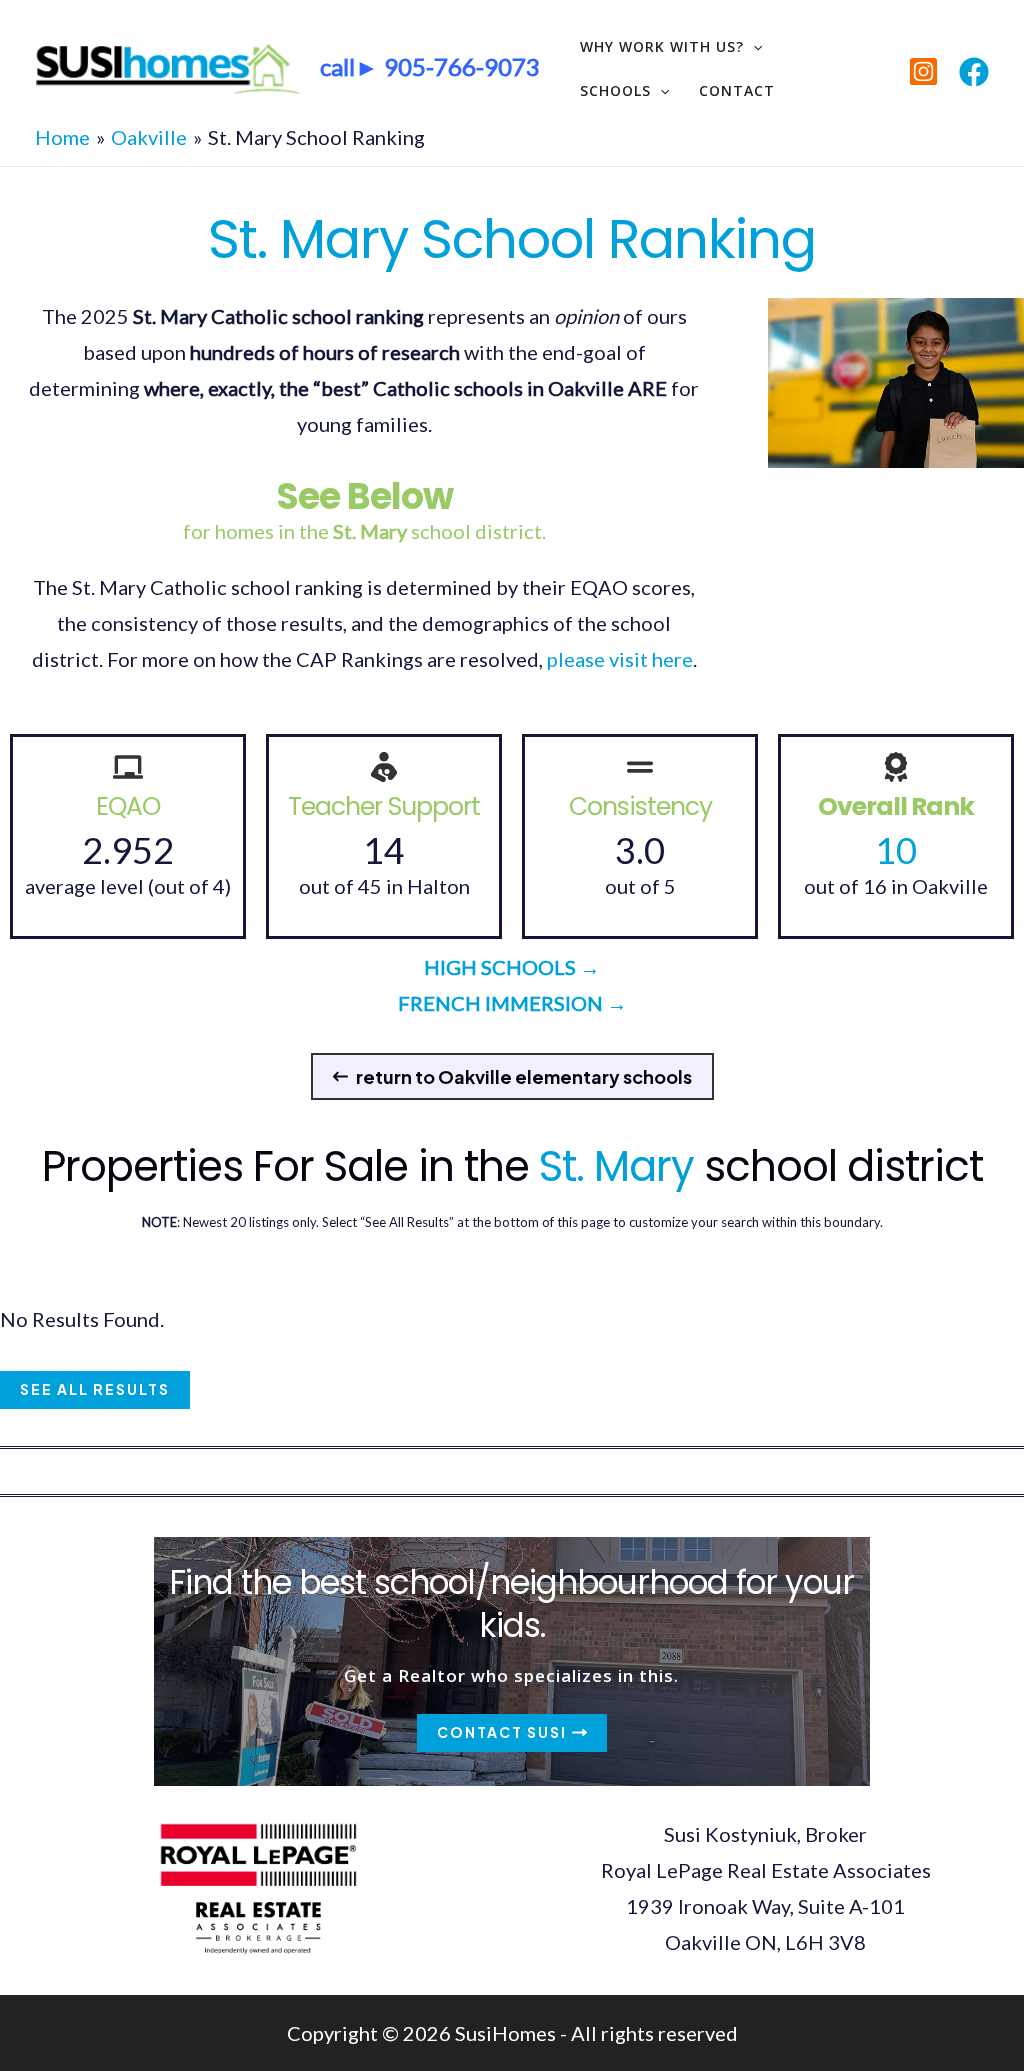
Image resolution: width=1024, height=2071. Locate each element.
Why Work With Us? (662, 46)
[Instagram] (923, 71)
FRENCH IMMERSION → (512, 1003)
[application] (753, 47)
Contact (737, 90)
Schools (615, 90)
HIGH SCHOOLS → (512, 967)
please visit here (620, 659)
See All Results (95, 1389)
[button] (512, 1076)
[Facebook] (974, 72)
